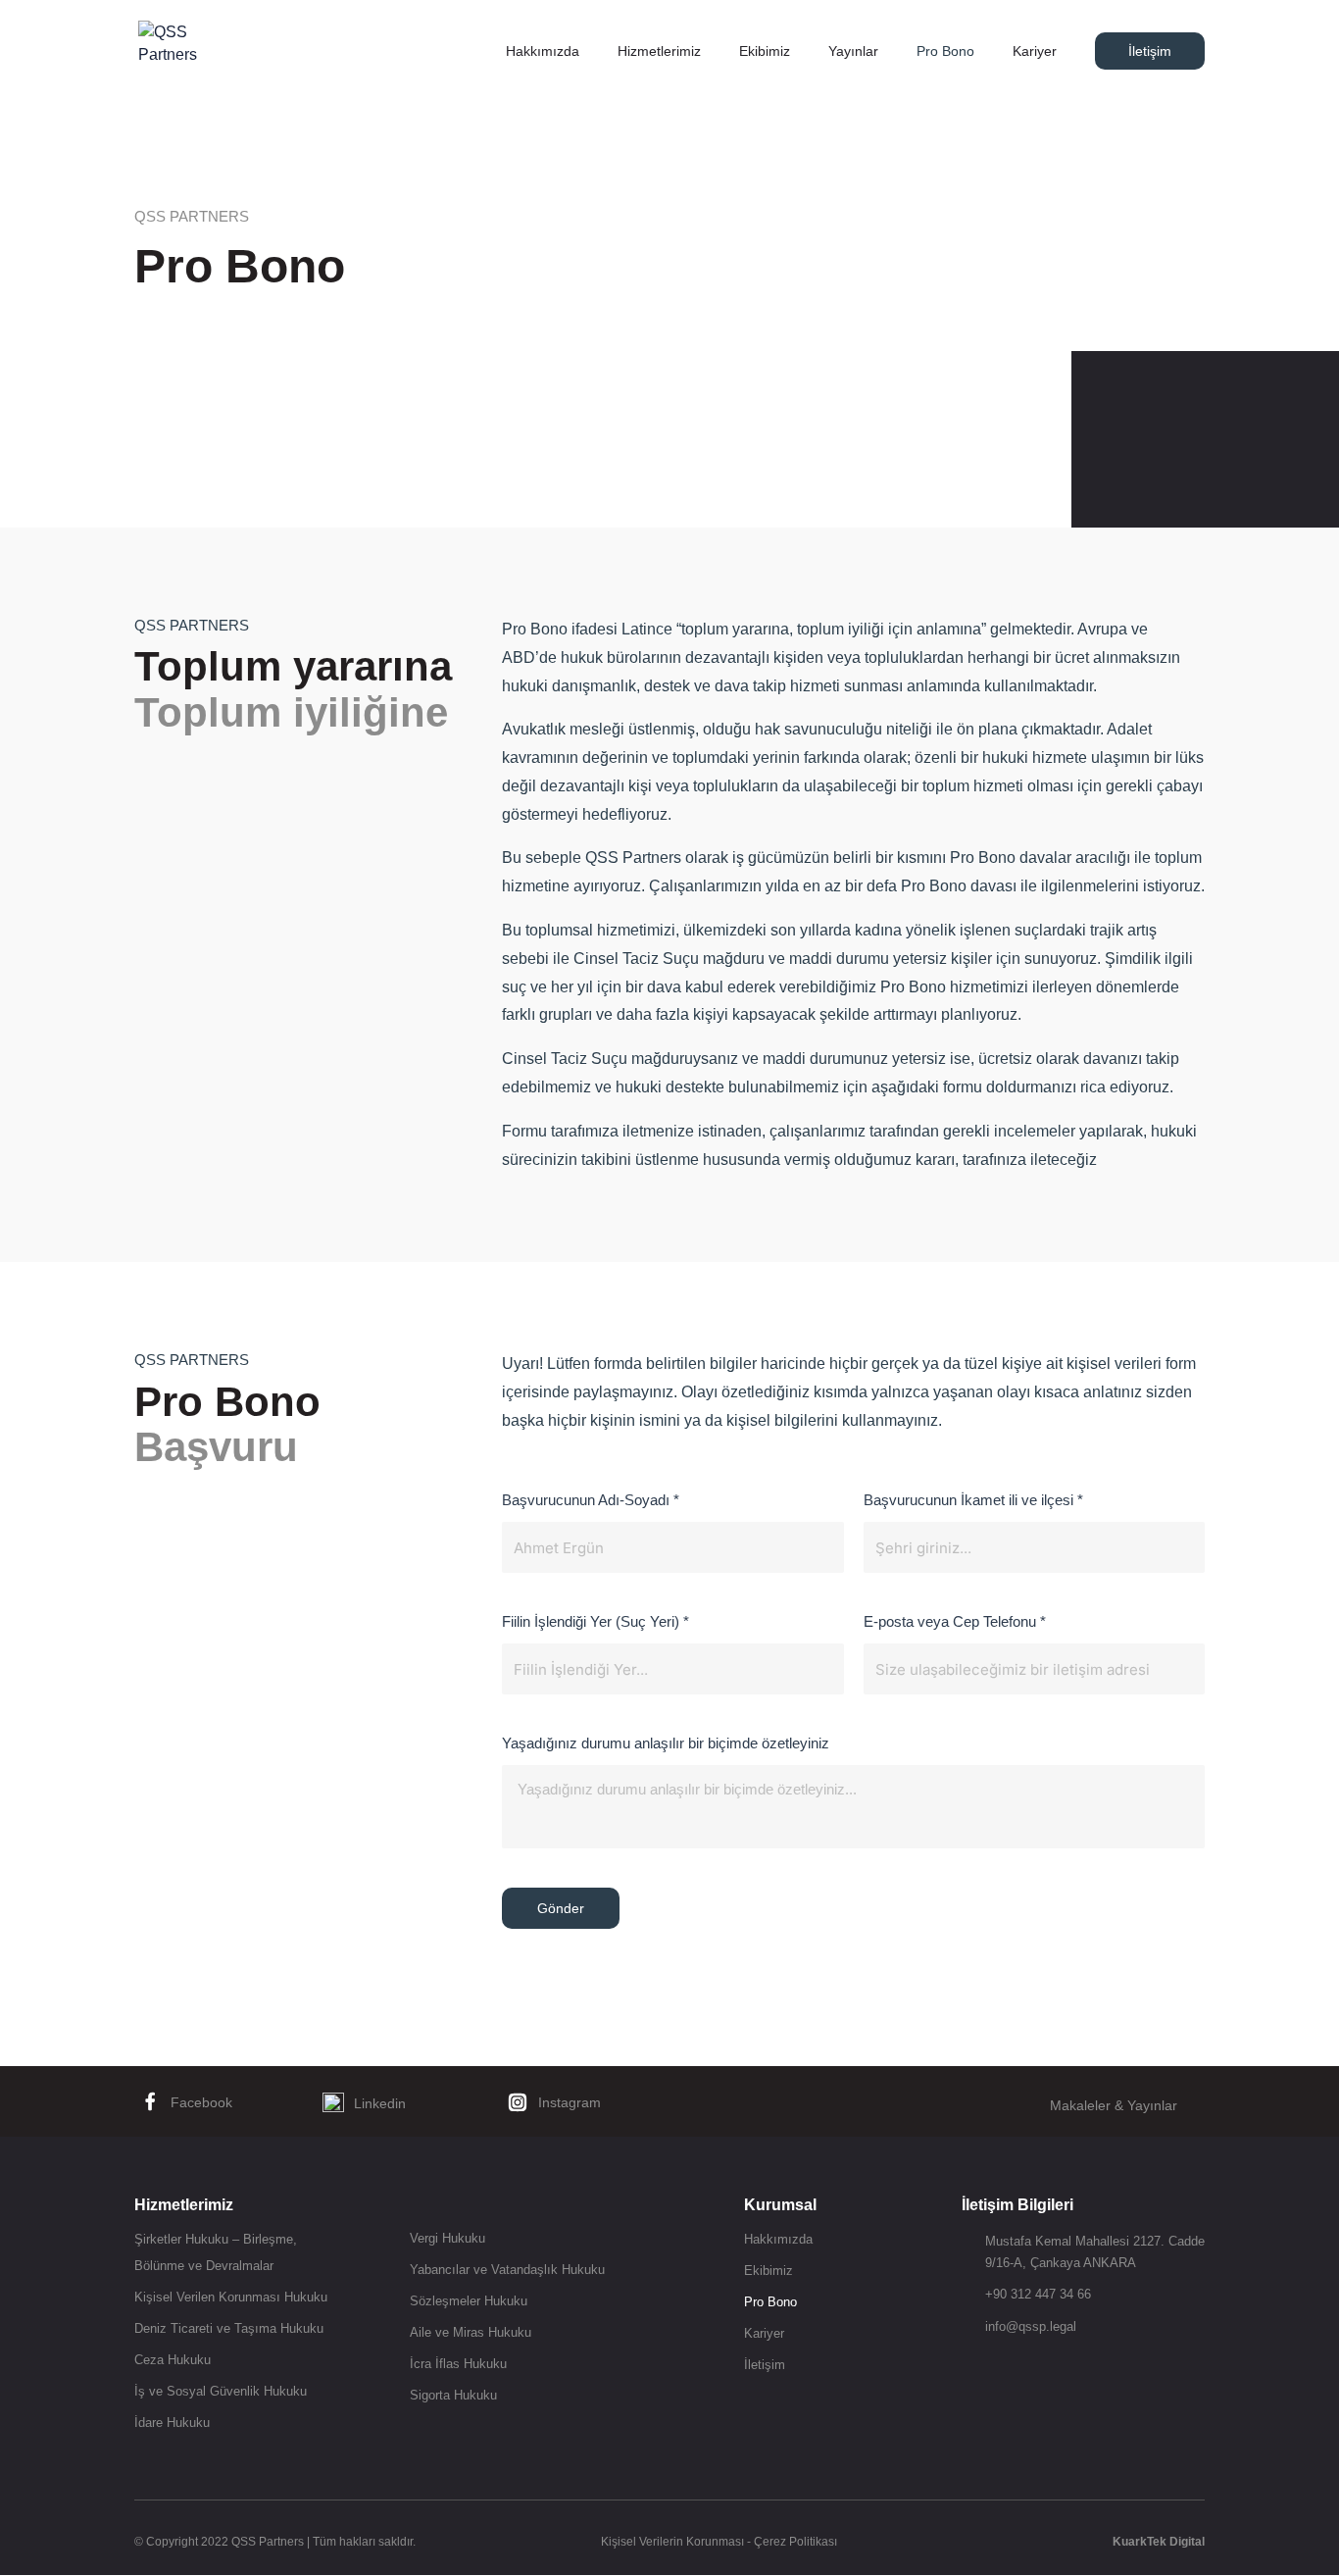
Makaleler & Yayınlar (1114, 2105)
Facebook (201, 2102)
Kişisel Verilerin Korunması (672, 2542)
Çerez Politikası (795, 2542)
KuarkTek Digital (1159, 2542)
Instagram (570, 2102)
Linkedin (380, 2103)
